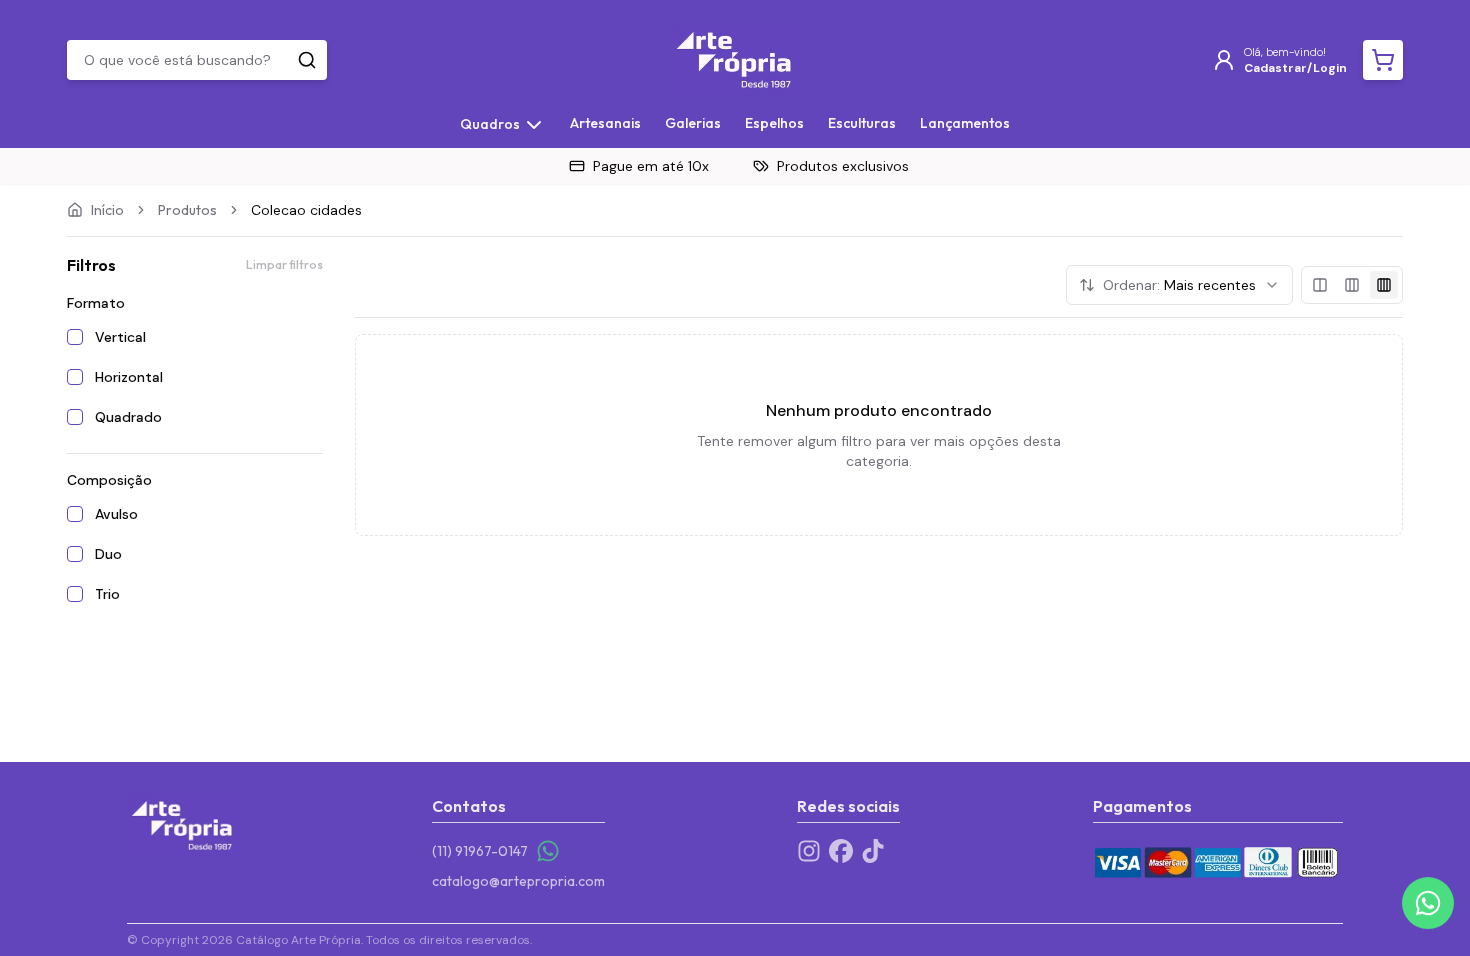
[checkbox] (75, 337)
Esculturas (862, 123)
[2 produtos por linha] (1320, 285)
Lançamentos (965, 123)
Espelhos (774, 123)
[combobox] (1179, 285)
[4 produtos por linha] (1384, 285)
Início (107, 210)
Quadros (490, 124)
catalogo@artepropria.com (518, 881)
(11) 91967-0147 (480, 851)
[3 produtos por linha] (1352, 285)
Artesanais (605, 123)
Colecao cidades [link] (306, 210)
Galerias (693, 123)
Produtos (187, 210)
